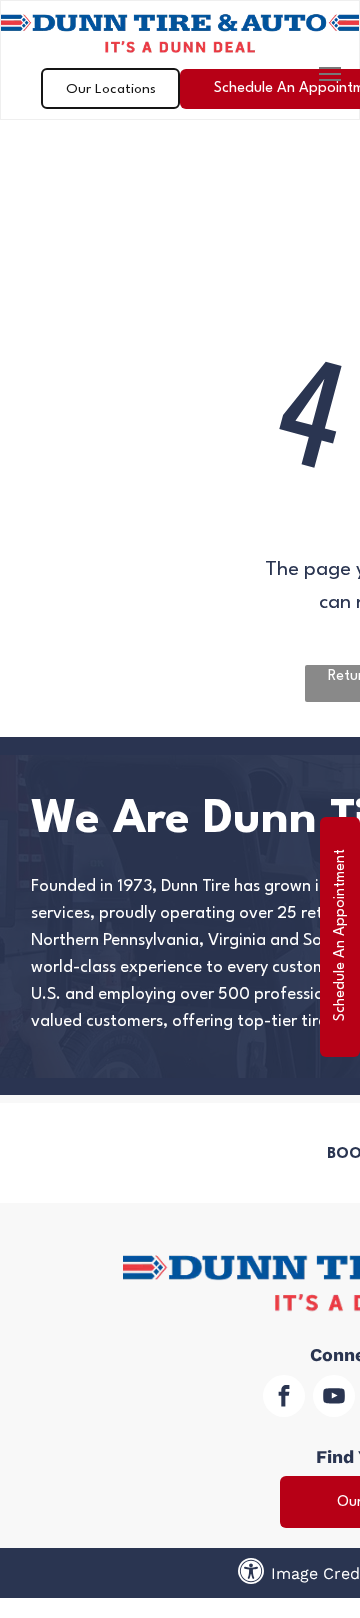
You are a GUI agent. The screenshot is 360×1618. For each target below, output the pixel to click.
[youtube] (334, 1398)
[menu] (330, 74)
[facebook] (284, 1398)
